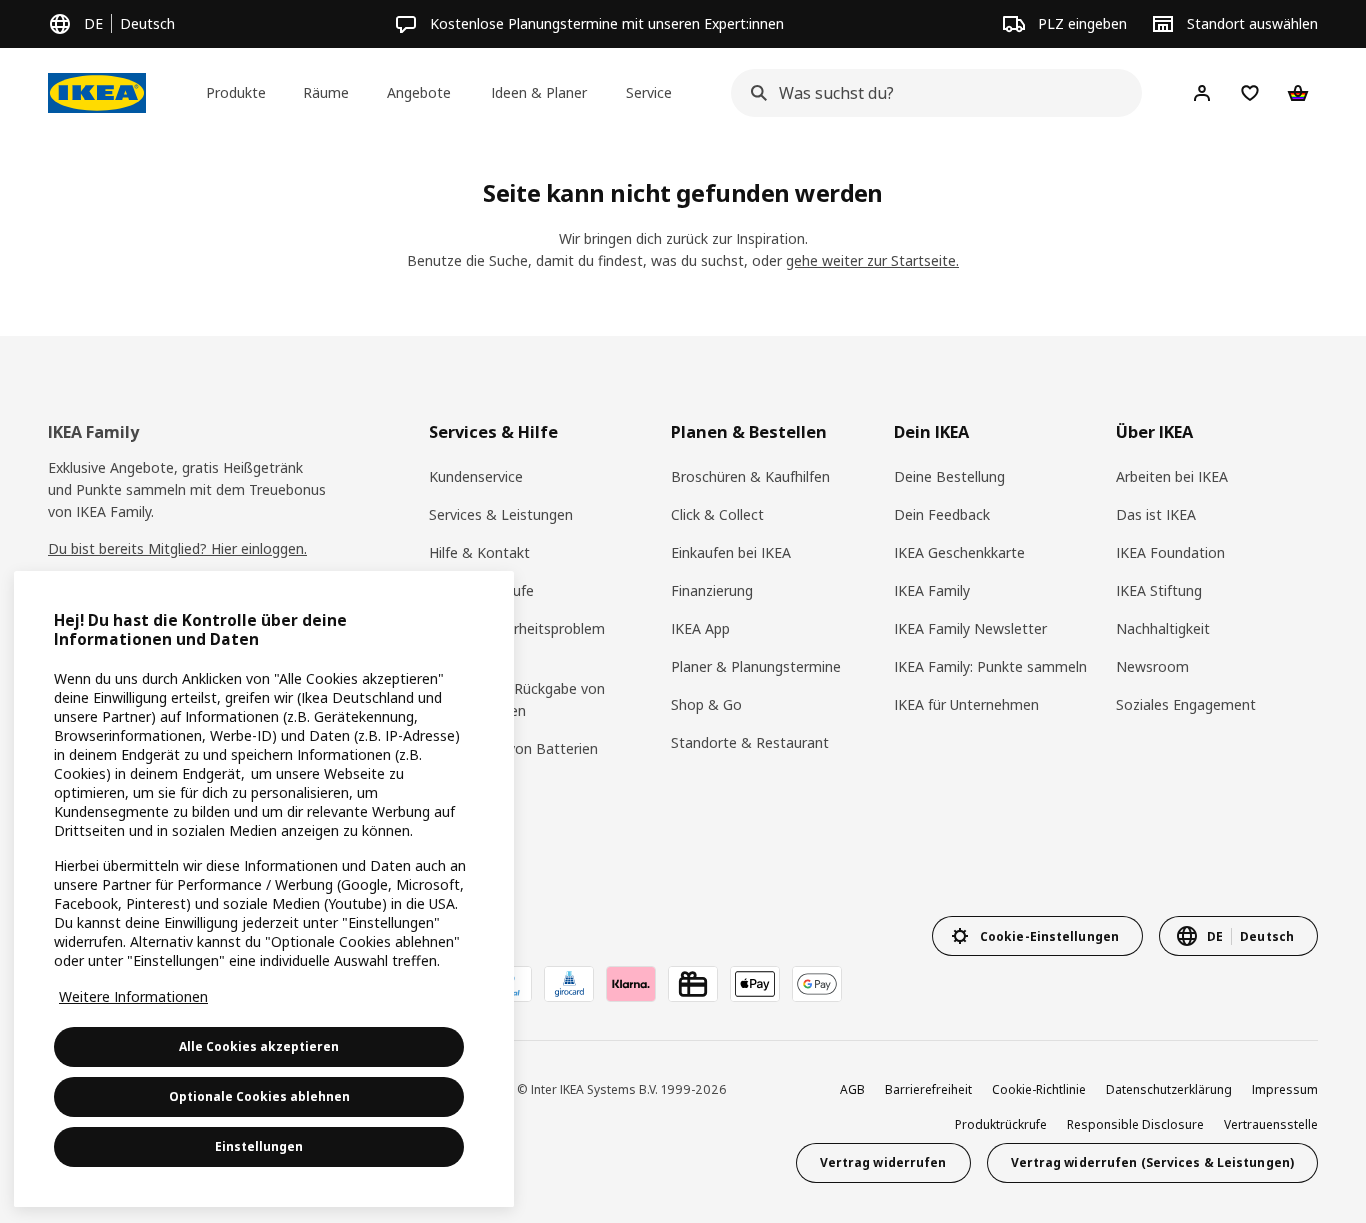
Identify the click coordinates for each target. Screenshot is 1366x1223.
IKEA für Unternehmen (966, 704)
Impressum (1285, 1089)
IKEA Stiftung (1159, 590)
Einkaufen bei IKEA (731, 552)
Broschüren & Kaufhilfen (750, 476)
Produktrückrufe (481, 590)
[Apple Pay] (755, 984)
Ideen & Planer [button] (539, 92)
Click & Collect (717, 514)
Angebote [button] (419, 92)
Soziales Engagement (1186, 704)
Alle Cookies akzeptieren (259, 1046)
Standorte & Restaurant (750, 742)
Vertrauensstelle (1271, 1124)
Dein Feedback (942, 514)
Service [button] (649, 92)
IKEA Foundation (1170, 552)
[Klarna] (631, 984)
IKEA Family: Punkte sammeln (990, 666)
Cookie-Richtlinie (1039, 1089)
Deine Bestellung (949, 476)
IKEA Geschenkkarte (959, 552)
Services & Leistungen (501, 514)
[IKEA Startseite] (97, 93)
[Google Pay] (817, 984)
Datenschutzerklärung (1169, 1089)
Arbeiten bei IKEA (1172, 476)
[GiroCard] (569, 984)
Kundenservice (476, 476)
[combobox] (930, 93)
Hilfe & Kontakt (479, 552)
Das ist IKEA (1156, 514)
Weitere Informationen (133, 996)
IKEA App (700, 628)
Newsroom (1152, 666)
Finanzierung (712, 590)
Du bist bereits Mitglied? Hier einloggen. (177, 548)
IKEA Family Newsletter (970, 628)
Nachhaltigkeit (1163, 628)
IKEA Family (932, 590)
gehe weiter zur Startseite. (872, 260)
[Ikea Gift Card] (693, 984)
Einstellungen (259, 1146)
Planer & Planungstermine (756, 666)
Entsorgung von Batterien (513, 748)
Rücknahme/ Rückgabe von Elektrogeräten (517, 699)
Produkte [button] (236, 92)
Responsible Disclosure (1135, 1124)
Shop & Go (706, 704)
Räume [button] (326, 92)
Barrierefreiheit (928, 1089)
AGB (852, 1089)
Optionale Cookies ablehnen (259, 1096)
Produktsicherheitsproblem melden (517, 639)
